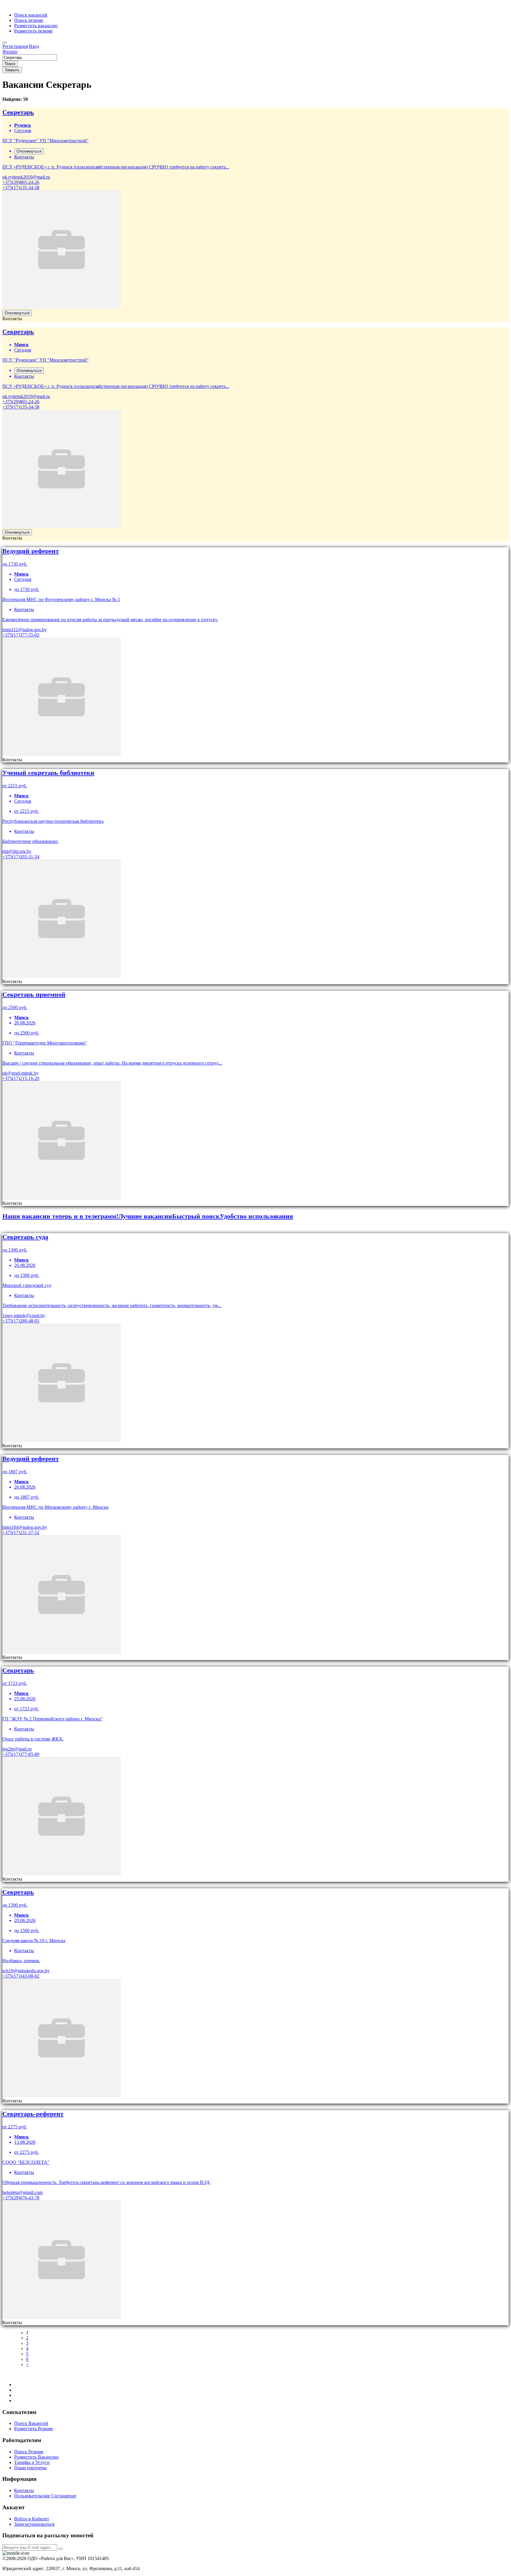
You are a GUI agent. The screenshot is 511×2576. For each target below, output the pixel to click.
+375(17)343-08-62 (21, 1976)
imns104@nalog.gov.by (25, 1527)
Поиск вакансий (31, 15)
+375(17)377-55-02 (21, 635)
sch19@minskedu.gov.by (26, 1971)
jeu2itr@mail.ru (17, 1749)
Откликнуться (29, 151)
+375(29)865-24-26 (21, 182)
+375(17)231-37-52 (21, 1533)
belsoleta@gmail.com (22, 2192)
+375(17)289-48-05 (21, 1321)
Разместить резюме (33, 31)
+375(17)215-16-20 (21, 1078)
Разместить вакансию (36, 26)
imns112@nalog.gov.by (25, 630)
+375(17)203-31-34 (21, 857)
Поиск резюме (29, 20)
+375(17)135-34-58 (21, 188)
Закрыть (12, 70)
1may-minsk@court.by (24, 1315)
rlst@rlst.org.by (17, 851)
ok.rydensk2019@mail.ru (26, 177)
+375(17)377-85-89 (21, 1754)
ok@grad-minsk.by (20, 1073)
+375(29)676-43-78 (21, 2198)
